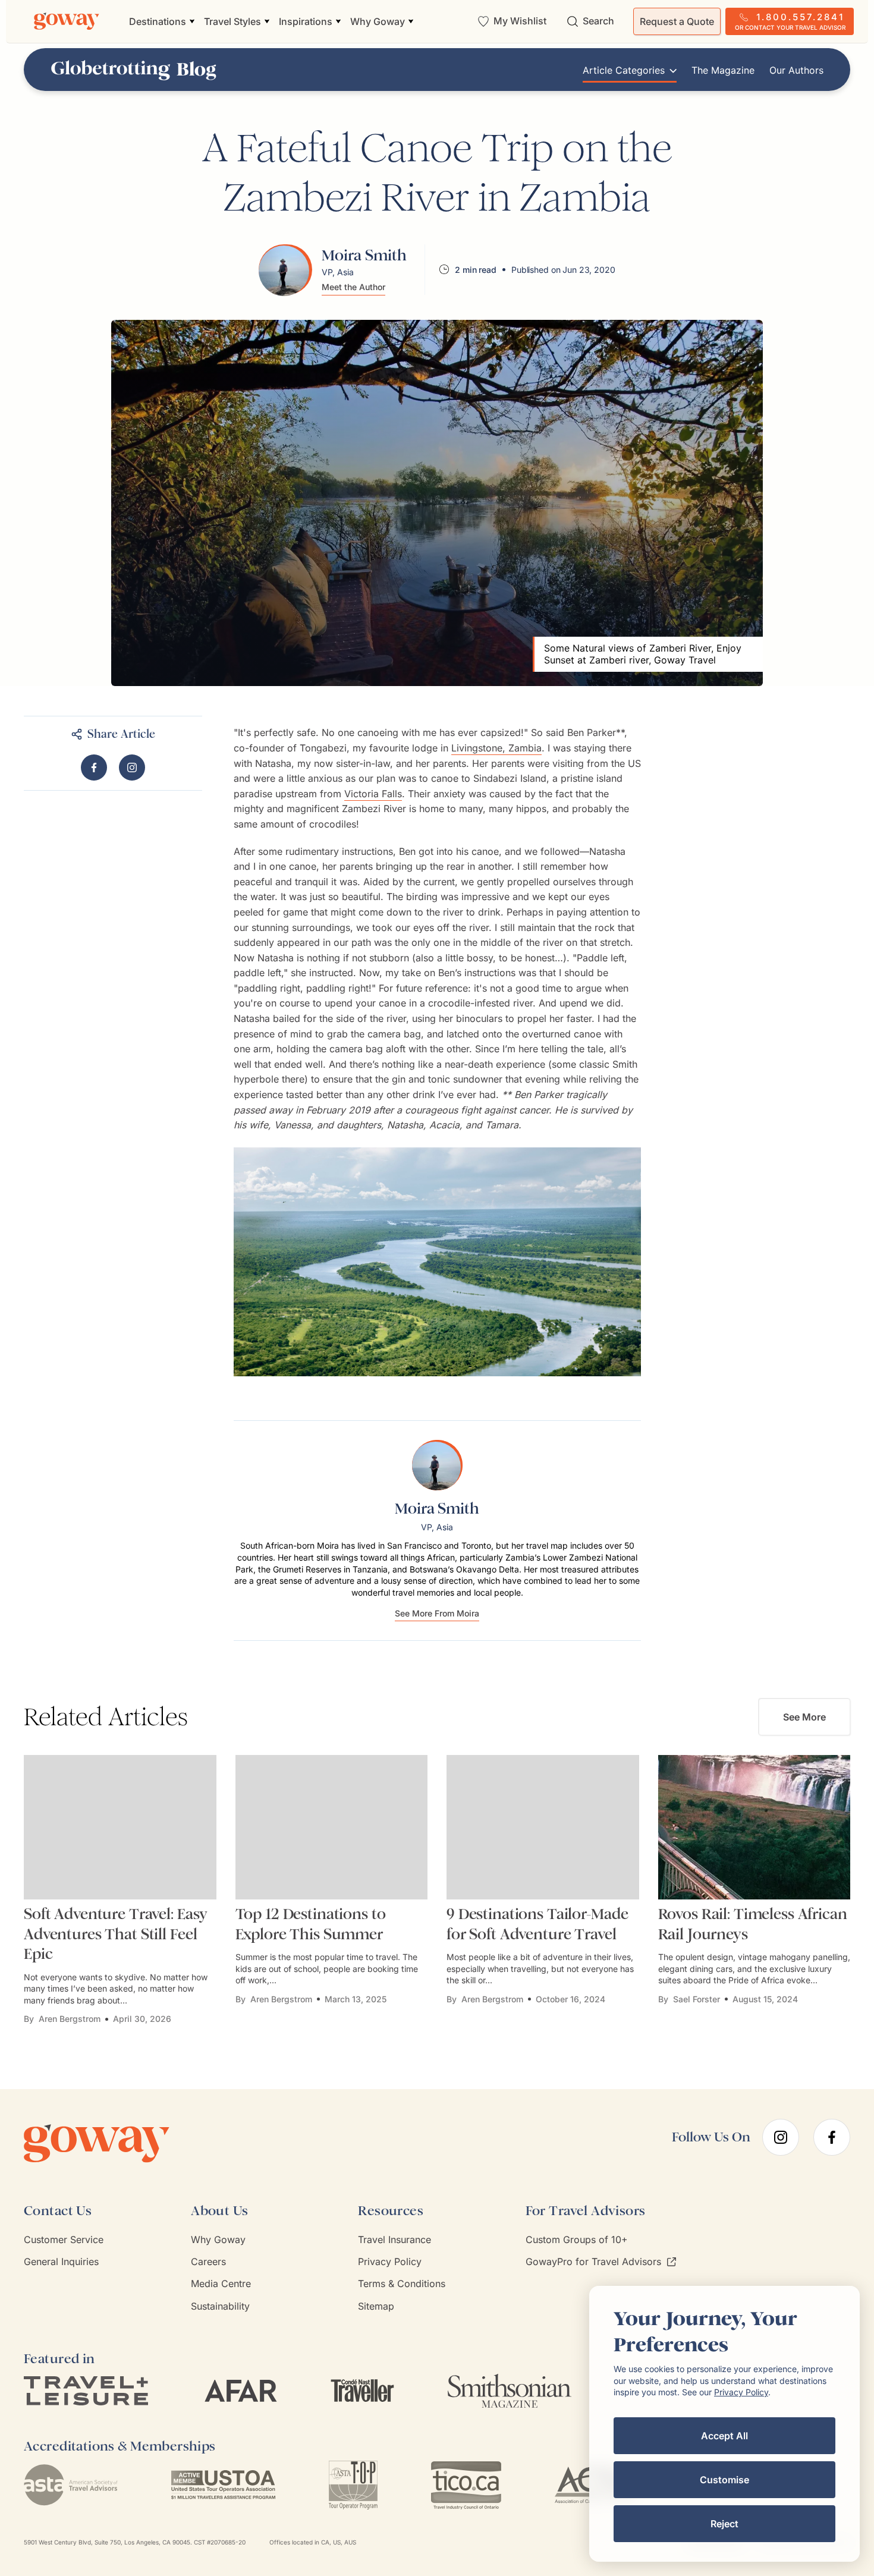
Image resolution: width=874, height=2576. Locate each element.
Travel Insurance (394, 2240)
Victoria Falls (373, 794)
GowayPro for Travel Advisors (593, 2262)
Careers (208, 2262)
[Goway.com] (67, 21)
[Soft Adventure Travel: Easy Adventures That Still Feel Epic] (120, 1827)
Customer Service (64, 2240)
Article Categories (624, 70)
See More (804, 1717)
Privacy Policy (390, 2262)
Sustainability (220, 2306)
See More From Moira (437, 1614)
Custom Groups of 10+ (577, 2240)
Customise (724, 2480)
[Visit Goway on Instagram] (132, 768)
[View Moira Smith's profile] (285, 270)
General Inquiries (61, 2262)
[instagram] (781, 2137)
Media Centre (221, 2284)
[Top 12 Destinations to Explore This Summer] (332, 1827)
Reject (724, 2524)
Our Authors (796, 70)
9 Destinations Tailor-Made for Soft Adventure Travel (537, 1924)
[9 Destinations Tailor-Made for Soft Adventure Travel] (543, 1827)
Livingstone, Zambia (496, 748)
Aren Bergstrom (70, 2019)
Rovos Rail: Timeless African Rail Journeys (753, 1924)
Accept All (724, 2436)
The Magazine (723, 70)
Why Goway (218, 2240)
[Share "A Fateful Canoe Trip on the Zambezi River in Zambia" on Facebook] (94, 768)
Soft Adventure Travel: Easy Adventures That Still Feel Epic (116, 1934)
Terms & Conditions (402, 2284)
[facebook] (832, 2137)
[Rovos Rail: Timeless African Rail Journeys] (754, 1827)
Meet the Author (353, 287)
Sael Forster (697, 1999)
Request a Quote (677, 21)
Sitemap (376, 2306)
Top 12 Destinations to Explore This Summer (311, 1924)
